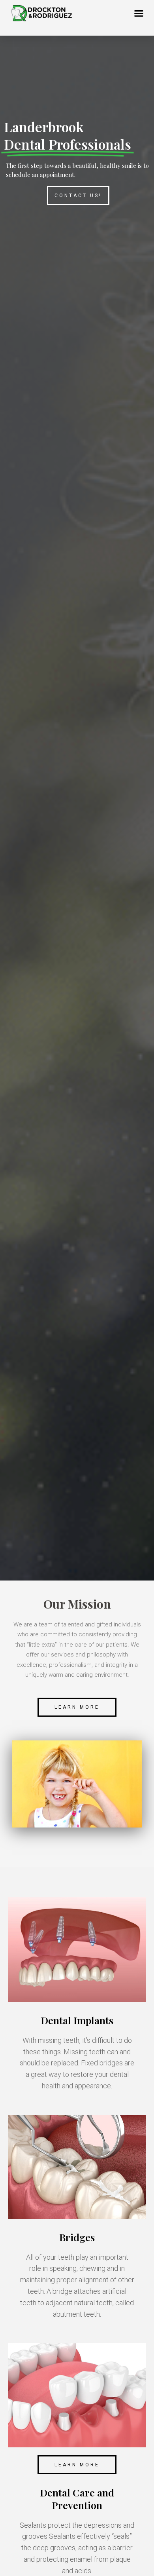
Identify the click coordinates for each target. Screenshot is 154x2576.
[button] (139, 13)
